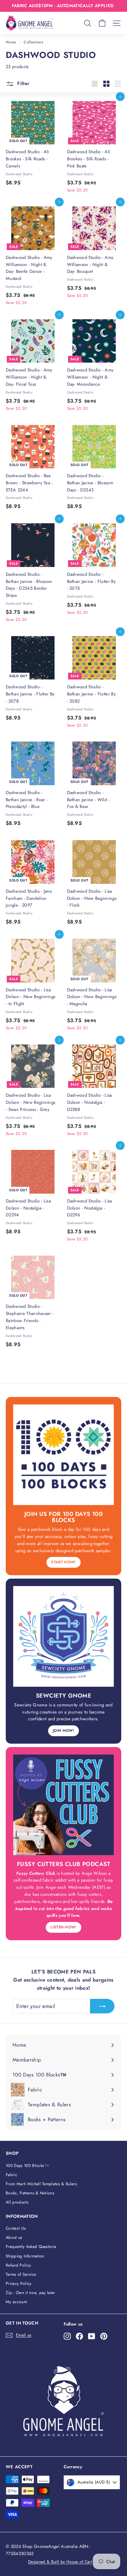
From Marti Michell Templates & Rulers (41, 2184)
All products (17, 2202)
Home (11, 42)
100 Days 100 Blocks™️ (28, 2166)
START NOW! (63, 1562)
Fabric (12, 2175)
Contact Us (16, 2228)
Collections (33, 42)
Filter (23, 83)
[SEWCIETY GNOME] (63, 1636)
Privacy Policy (19, 2284)
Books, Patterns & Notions (30, 2193)
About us (14, 2237)
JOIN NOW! (63, 1730)
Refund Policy (18, 2265)
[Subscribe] (102, 2006)
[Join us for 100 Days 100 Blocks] (63, 1455)
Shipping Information (25, 2256)
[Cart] (102, 23)
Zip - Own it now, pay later (30, 2293)
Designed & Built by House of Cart (60, 2562)
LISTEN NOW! (63, 1927)
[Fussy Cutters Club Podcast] (63, 1805)
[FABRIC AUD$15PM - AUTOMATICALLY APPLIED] (63, 6)
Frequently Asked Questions (31, 2247)
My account (16, 2302)
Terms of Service (21, 2274)
